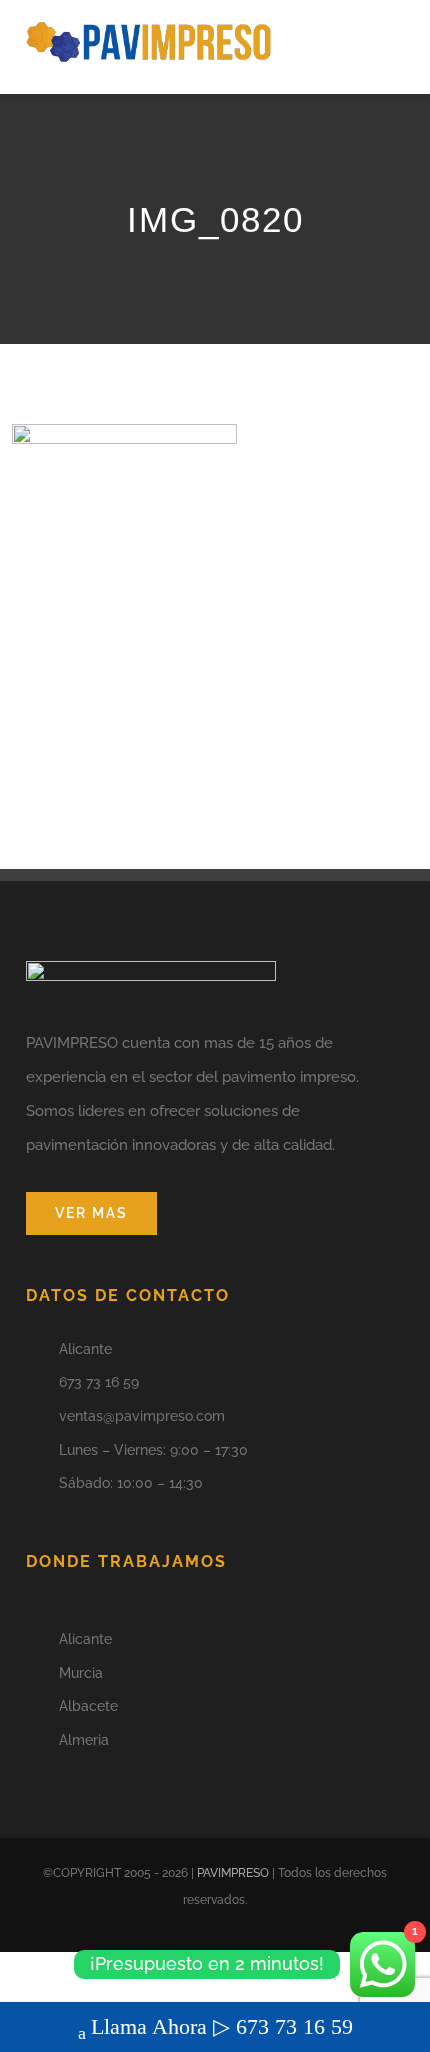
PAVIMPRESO (233, 1873)
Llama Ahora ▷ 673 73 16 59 (222, 2026)
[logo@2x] (149, 27)
